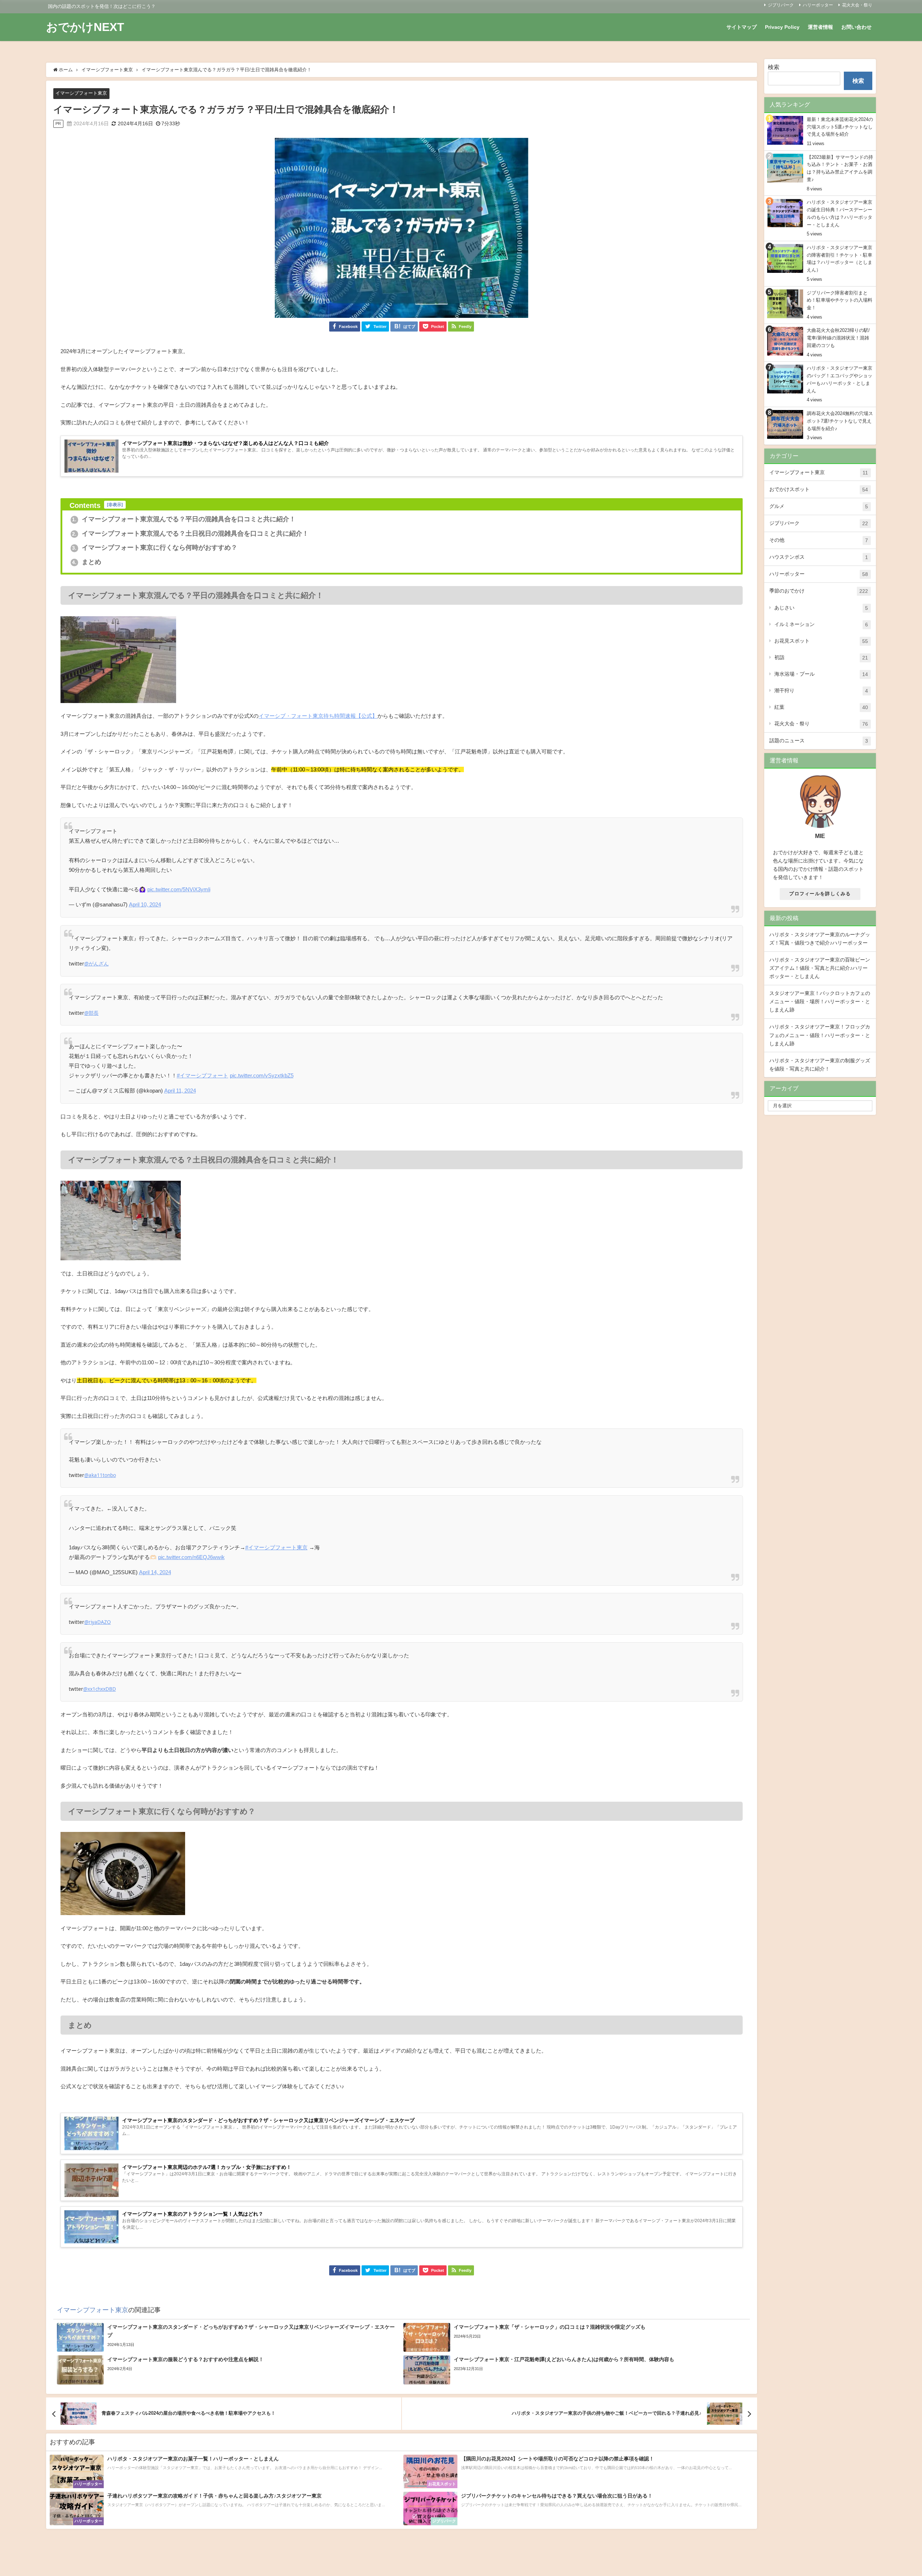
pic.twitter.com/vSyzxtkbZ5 (262, 1075)
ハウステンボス (819, 557)
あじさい (821, 608)
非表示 (115, 505)
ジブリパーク (781, 5)
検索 (774, 67)
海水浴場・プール (821, 674)
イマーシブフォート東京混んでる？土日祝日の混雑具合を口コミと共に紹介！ (190, 533)
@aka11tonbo (100, 1475)
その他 (819, 540)
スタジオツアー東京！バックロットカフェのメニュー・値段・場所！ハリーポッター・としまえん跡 (820, 1001)
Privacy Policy (782, 27)
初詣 (821, 657)
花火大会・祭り (857, 5)
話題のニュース (819, 741)
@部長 (91, 1013)
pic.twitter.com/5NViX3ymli (179, 889)
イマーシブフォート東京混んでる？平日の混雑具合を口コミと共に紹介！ (184, 519)
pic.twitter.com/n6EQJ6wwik (191, 1557)
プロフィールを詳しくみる (820, 894)
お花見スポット (821, 641)
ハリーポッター (818, 5)
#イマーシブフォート (203, 1075)
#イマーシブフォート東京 (276, 1547)
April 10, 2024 (145, 904)
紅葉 (821, 707)
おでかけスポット (819, 489)
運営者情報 (820, 27)
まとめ (87, 562)
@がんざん (97, 964)
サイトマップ (742, 27)
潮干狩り (821, 691)
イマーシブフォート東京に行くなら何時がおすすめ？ (155, 548)
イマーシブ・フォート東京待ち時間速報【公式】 (318, 716)
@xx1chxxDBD (100, 1689)
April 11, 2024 (180, 1091)
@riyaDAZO (98, 1622)
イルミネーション (821, 624)
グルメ (819, 506)
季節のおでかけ (819, 591)
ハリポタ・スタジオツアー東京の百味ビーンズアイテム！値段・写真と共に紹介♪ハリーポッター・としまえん (820, 968)
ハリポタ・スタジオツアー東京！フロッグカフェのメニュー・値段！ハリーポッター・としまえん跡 (820, 1035)
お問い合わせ (856, 27)
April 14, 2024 (155, 1572)
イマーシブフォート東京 (81, 93)
